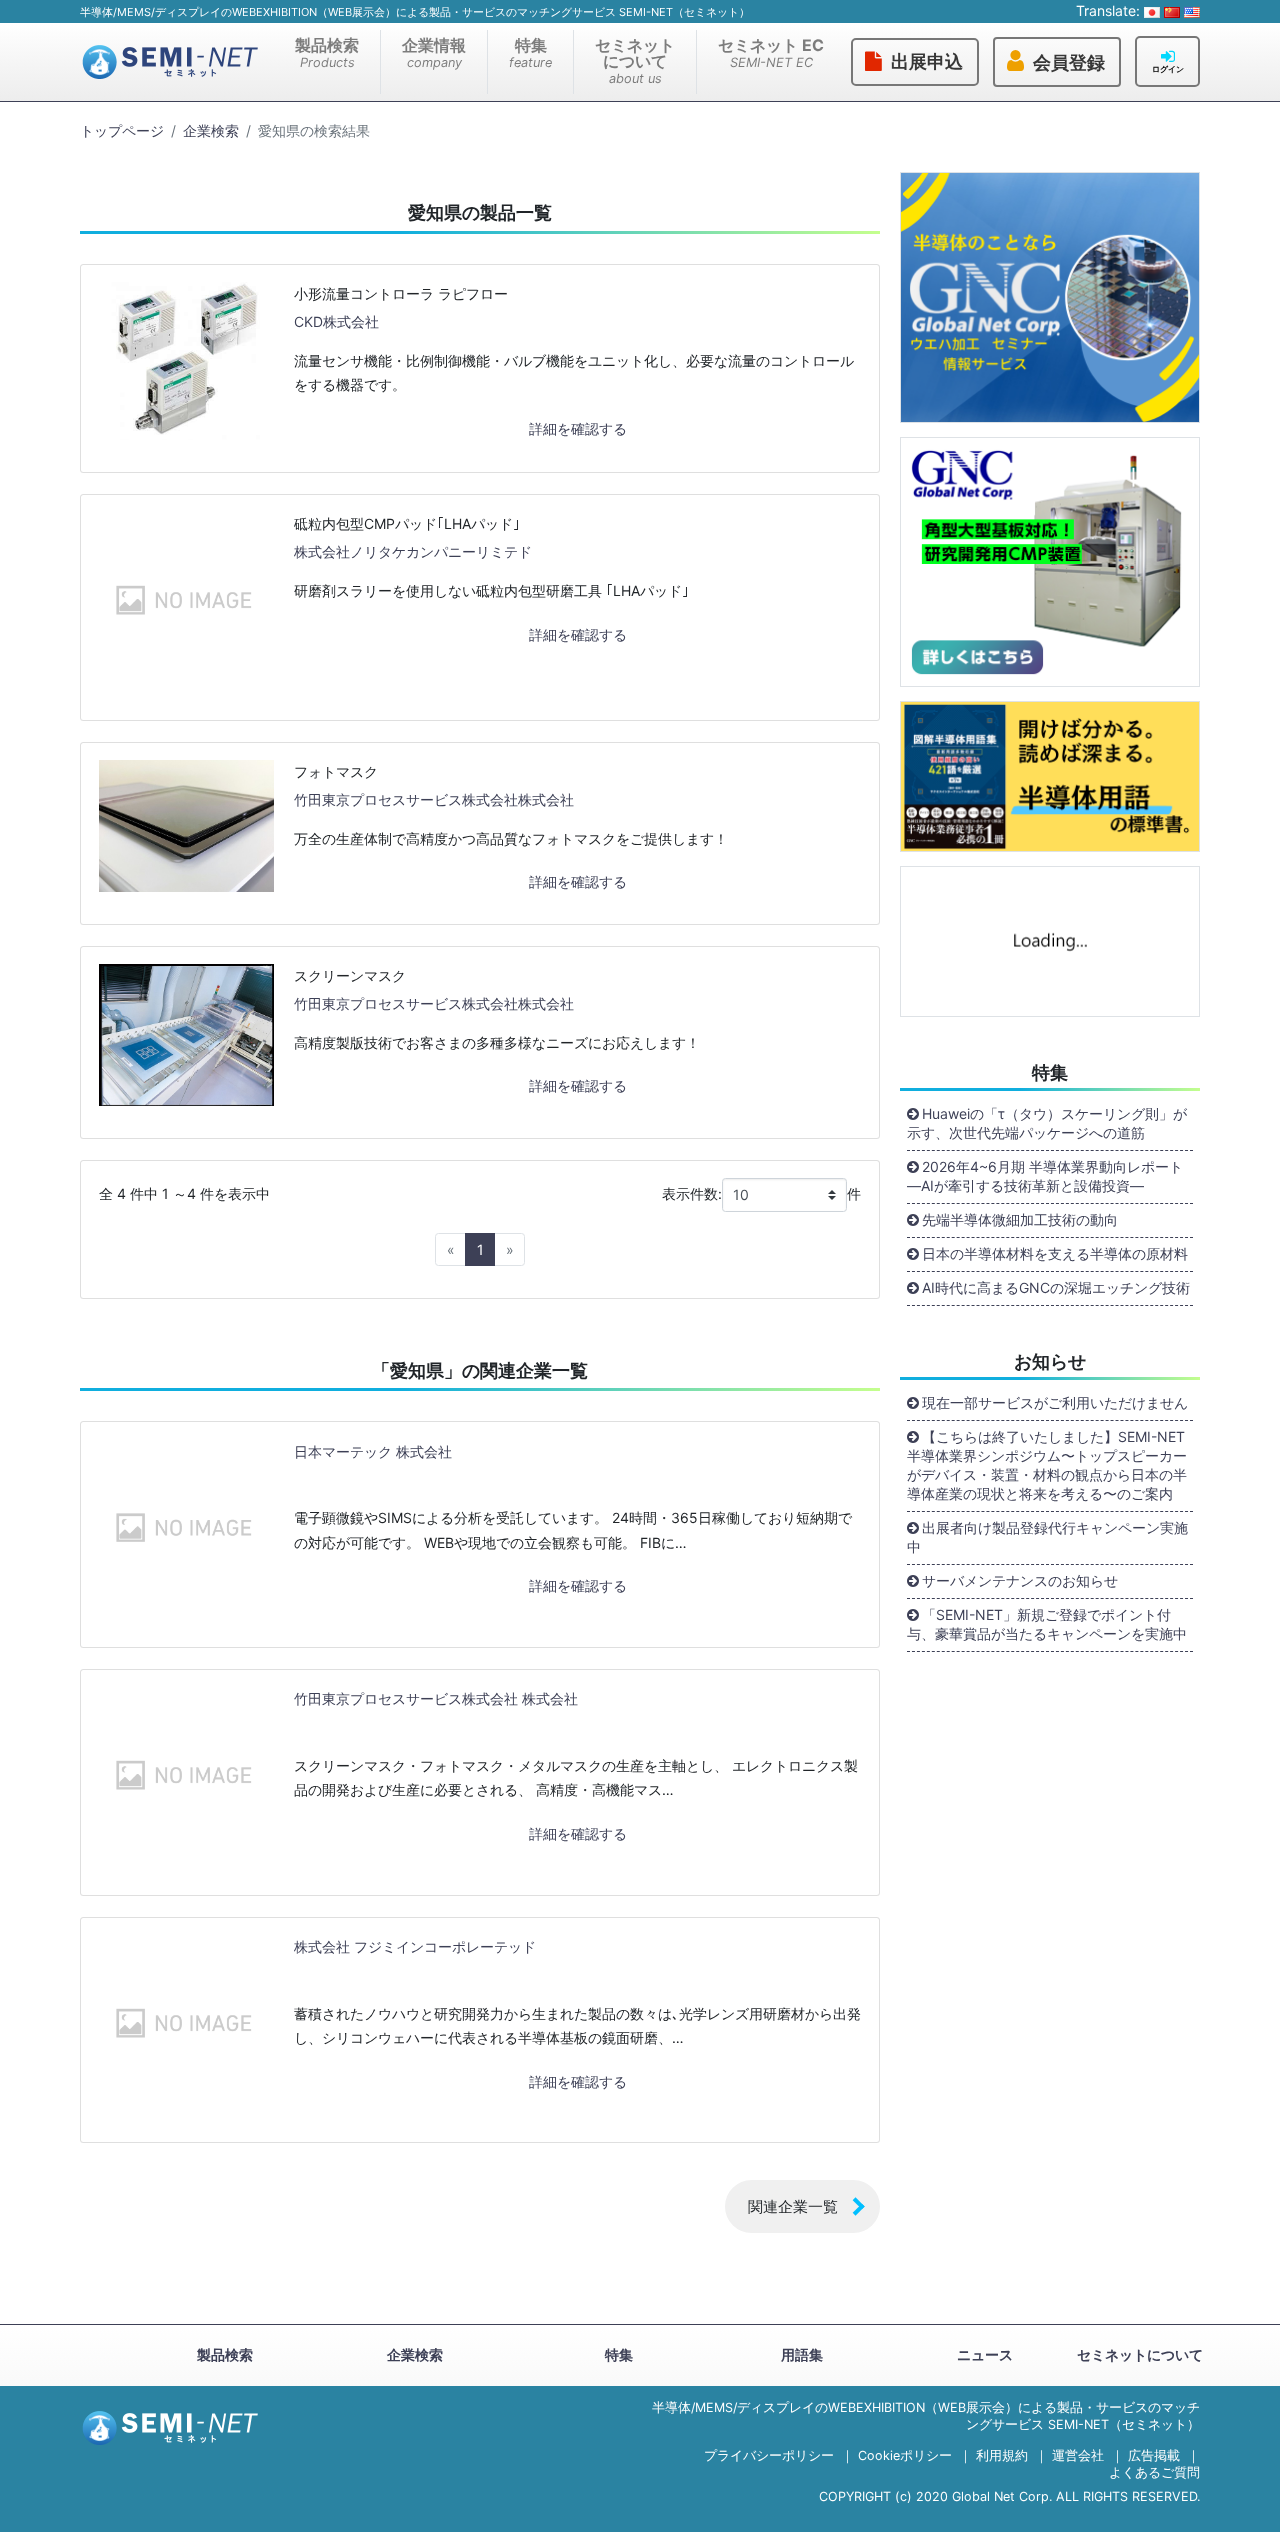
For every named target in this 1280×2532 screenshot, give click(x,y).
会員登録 (1069, 63)
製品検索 (327, 52)
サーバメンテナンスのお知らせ (1020, 1580)
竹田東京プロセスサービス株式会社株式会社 (434, 799)
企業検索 (211, 130)
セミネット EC (771, 52)
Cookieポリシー (905, 2455)
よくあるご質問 (1154, 2472)
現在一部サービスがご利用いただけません (1055, 1402)
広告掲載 (1154, 2455)
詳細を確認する (578, 428)
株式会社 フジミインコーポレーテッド (415, 1946)
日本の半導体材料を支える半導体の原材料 (1055, 1253)
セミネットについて (635, 60)
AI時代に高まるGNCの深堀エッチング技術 (1056, 1287)
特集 (530, 52)
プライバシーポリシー (769, 2455)
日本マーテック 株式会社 (373, 1451)
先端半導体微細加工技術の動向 (1020, 1219)
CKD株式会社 (336, 321)
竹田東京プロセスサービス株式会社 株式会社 (436, 1698)
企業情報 (434, 52)
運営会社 (1078, 2455)
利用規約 (1002, 2455)
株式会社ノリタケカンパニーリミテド (413, 551)
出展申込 (927, 62)
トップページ (122, 130)
